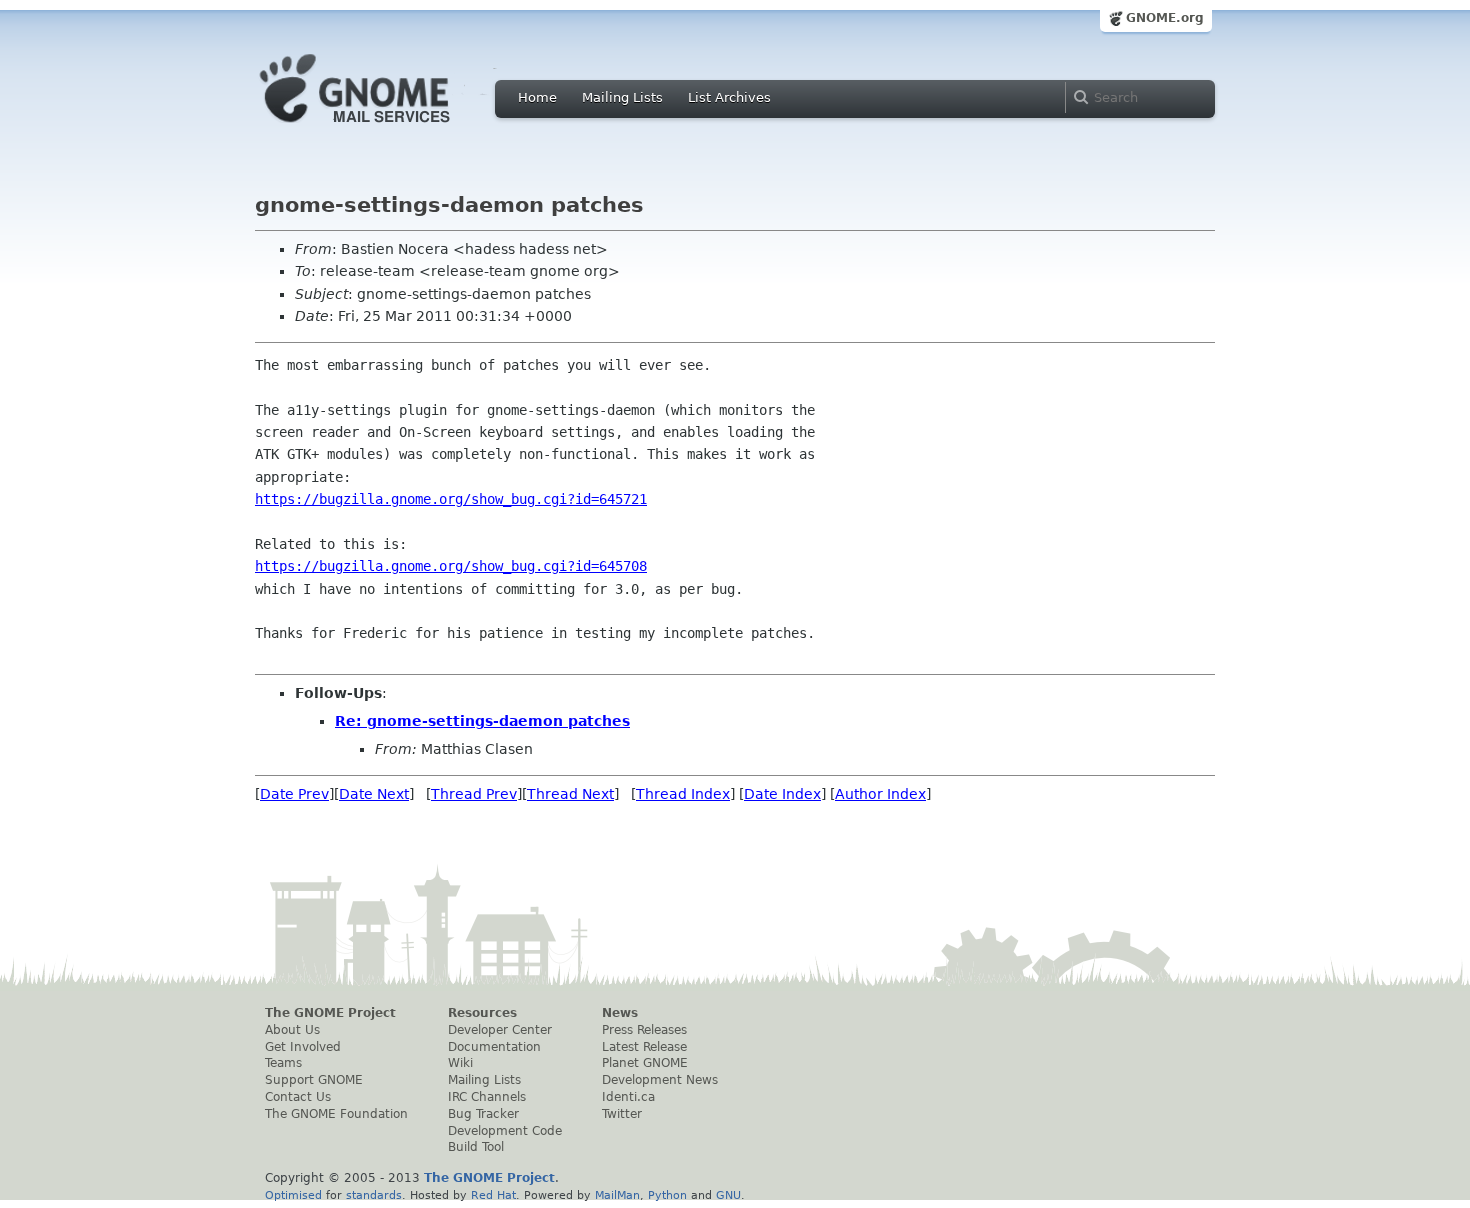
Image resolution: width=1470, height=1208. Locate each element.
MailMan (617, 1195)
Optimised (293, 1195)
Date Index (782, 794)
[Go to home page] (385, 128)
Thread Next (570, 794)
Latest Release (644, 1047)
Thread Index (683, 794)
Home (537, 97)
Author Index (880, 794)
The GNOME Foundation (336, 1114)
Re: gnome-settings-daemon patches (482, 721)
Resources (482, 1013)
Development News (660, 1080)
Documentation (494, 1047)
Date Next (374, 794)
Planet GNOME (645, 1063)
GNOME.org (1165, 18)
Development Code (505, 1131)
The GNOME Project (330, 1013)
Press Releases (644, 1030)
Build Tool (476, 1147)
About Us (292, 1030)
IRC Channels (487, 1097)
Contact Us (298, 1097)
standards (374, 1195)
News (620, 1013)
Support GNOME (314, 1080)
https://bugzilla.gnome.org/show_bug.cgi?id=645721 (451, 499)
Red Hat (493, 1195)
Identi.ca (628, 1097)
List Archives (729, 97)
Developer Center (500, 1030)
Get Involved (303, 1047)
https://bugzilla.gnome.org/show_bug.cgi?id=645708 (451, 566)
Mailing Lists (622, 97)
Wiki (460, 1063)
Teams (283, 1063)
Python (667, 1195)
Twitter (622, 1114)
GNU (728, 1195)
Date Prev (294, 794)
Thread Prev (474, 794)
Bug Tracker (483, 1114)
